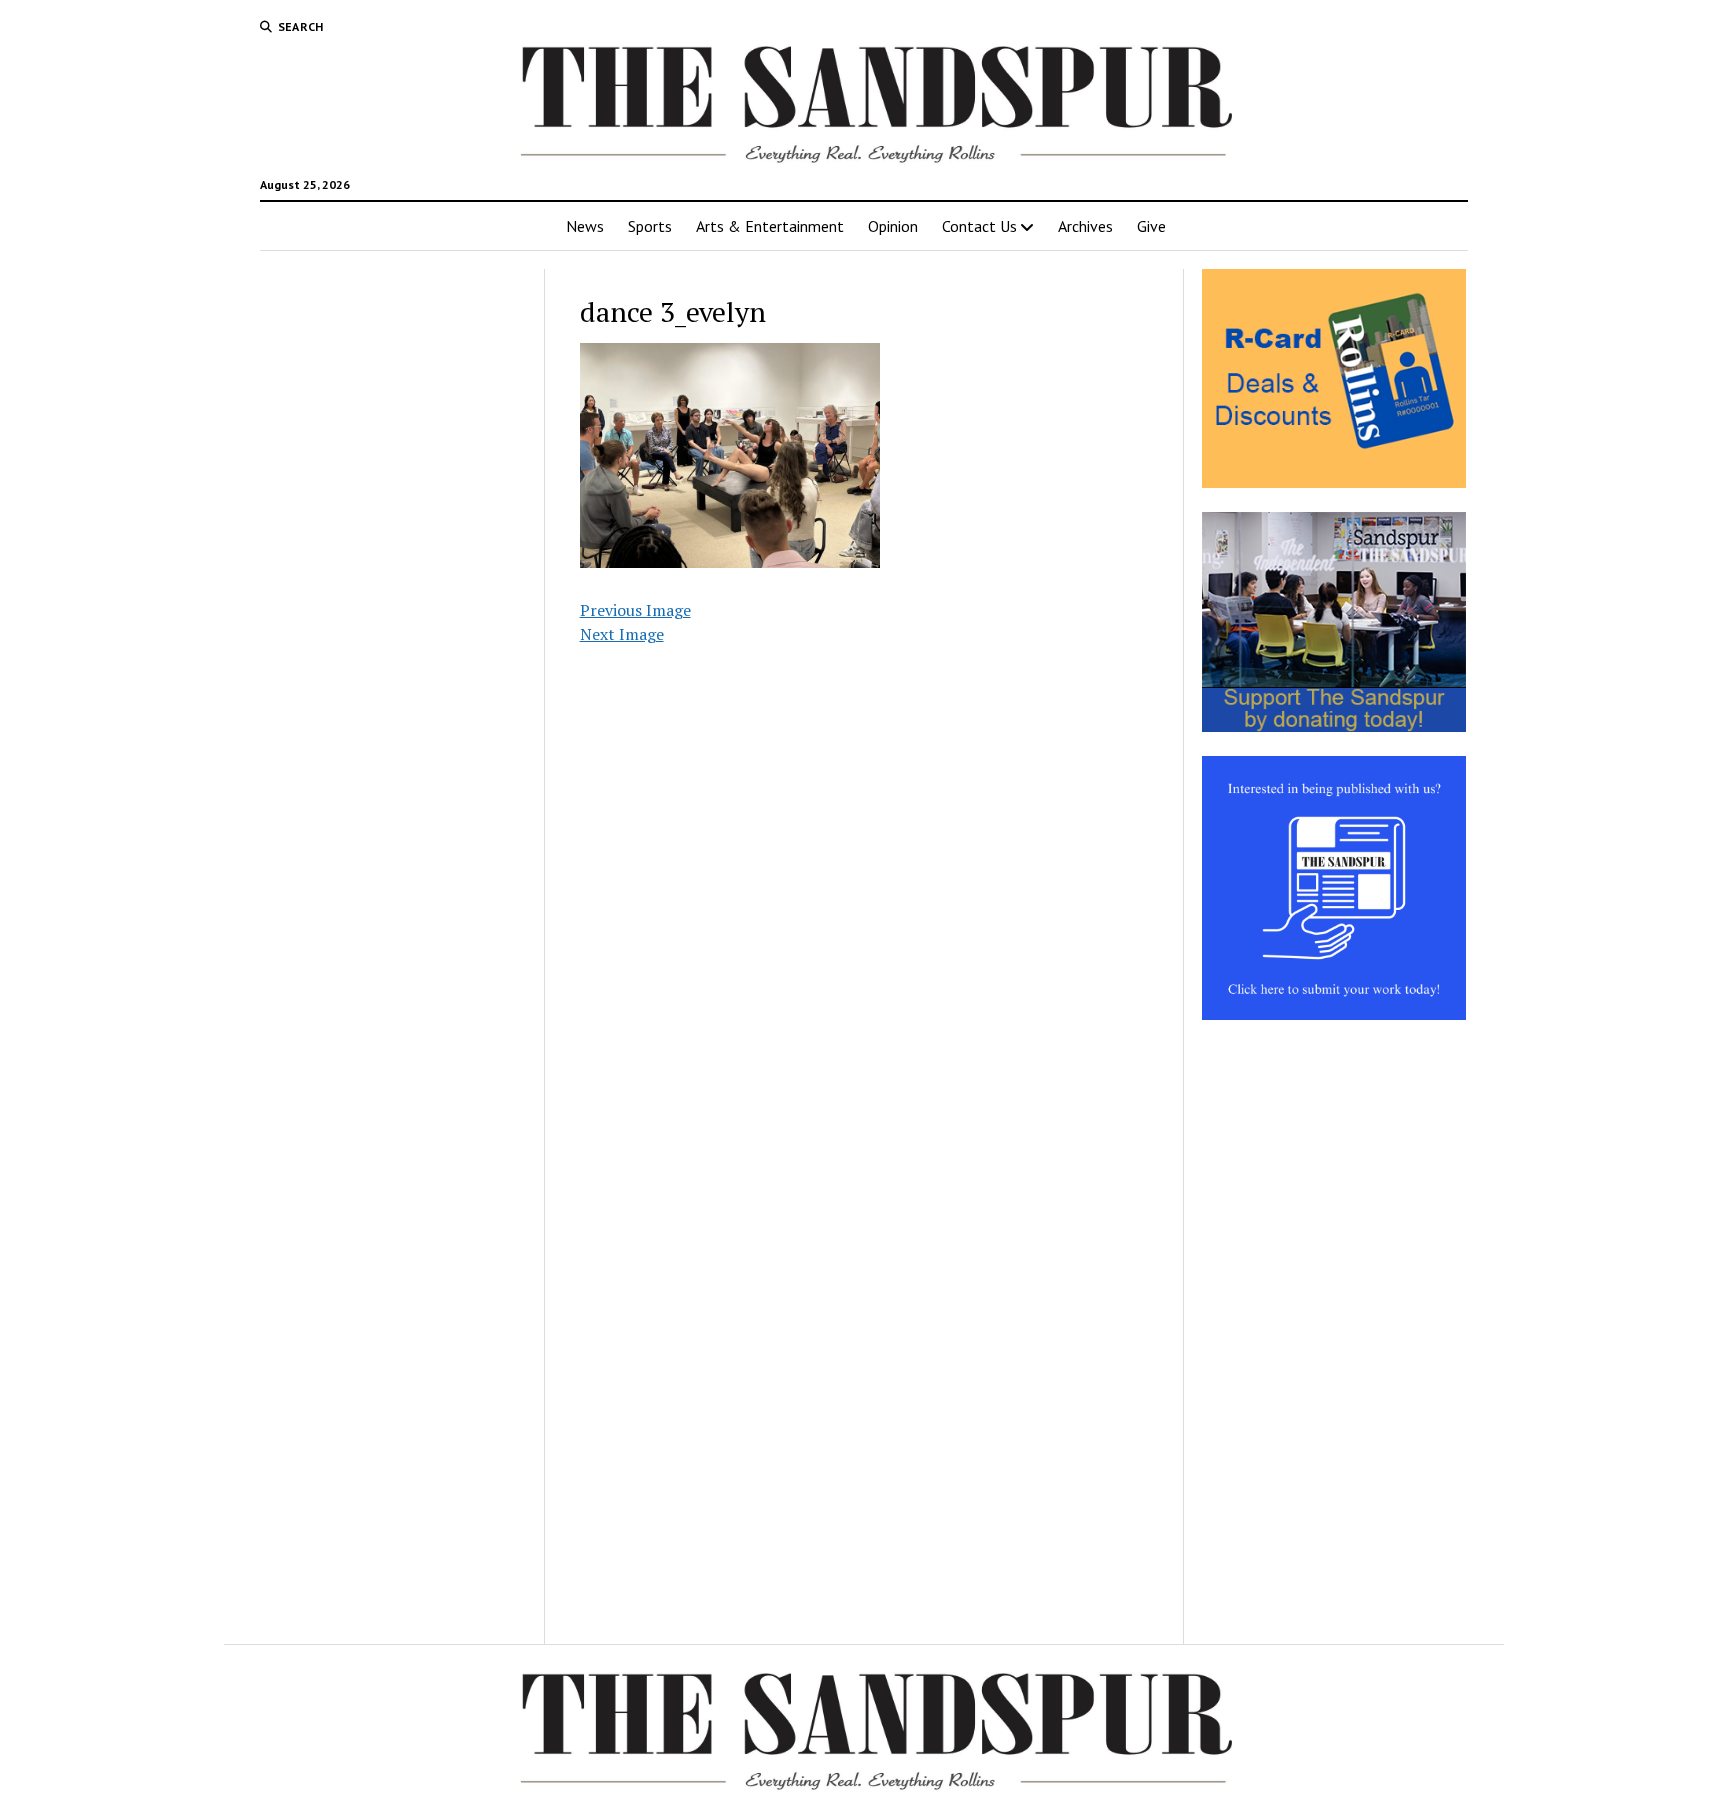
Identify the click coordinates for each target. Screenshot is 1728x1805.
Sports (650, 226)
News (585, 226)
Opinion (893, 226)
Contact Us (979, 226)
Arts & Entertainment (770, 226)
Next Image (622, 634)
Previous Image (635, 610)
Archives (1085, 226)
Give (1151, 226)
